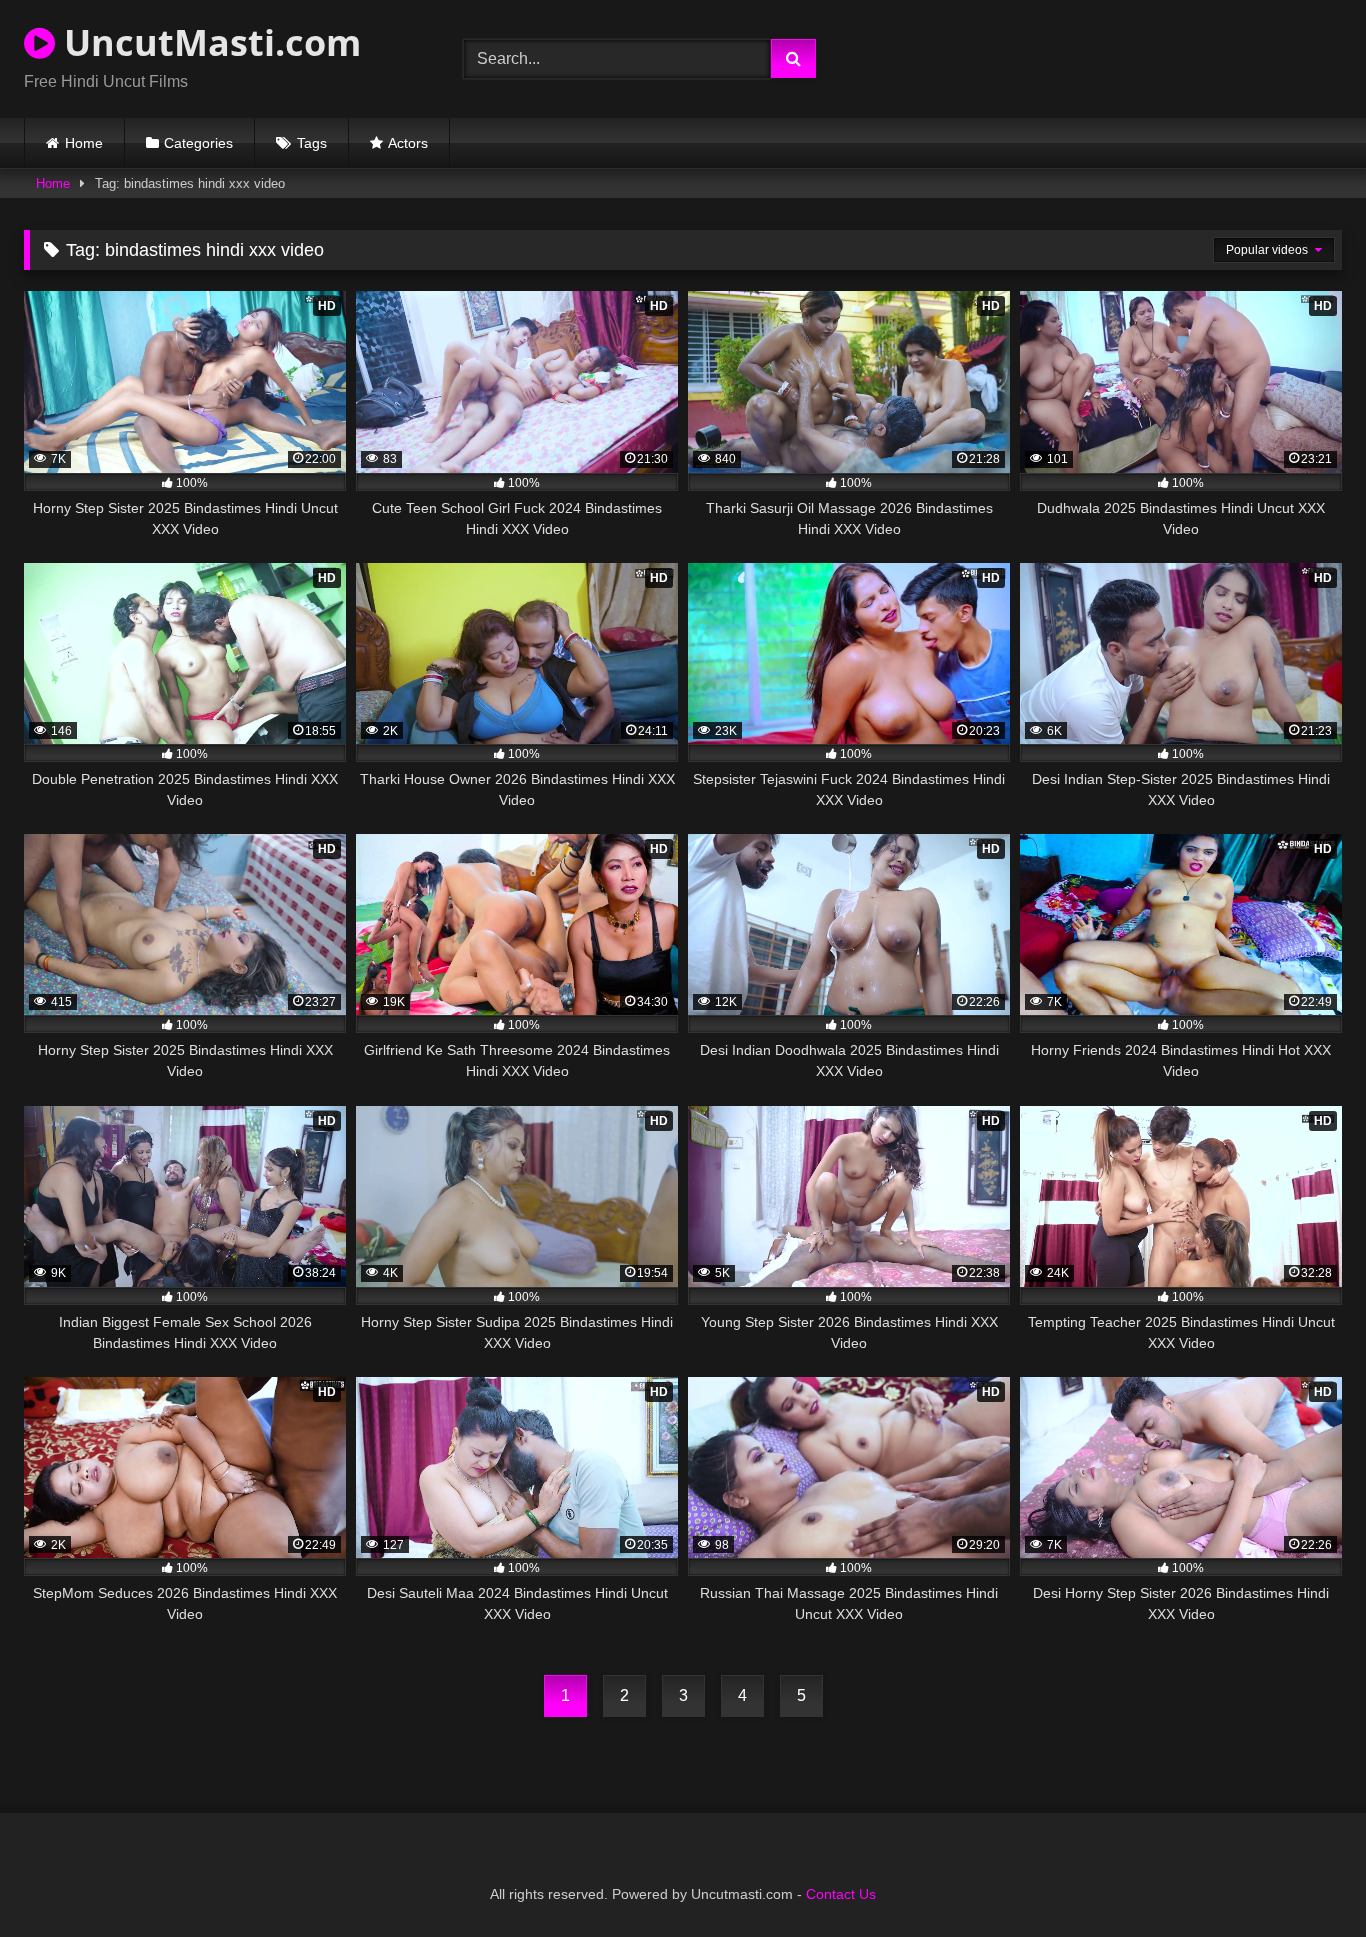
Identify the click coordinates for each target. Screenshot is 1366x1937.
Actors (408, 143)
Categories (198, 143)
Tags (312, 143)
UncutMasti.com (208, 42)
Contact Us (841, 1894)
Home (84, 143)
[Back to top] (1304, 1877)
